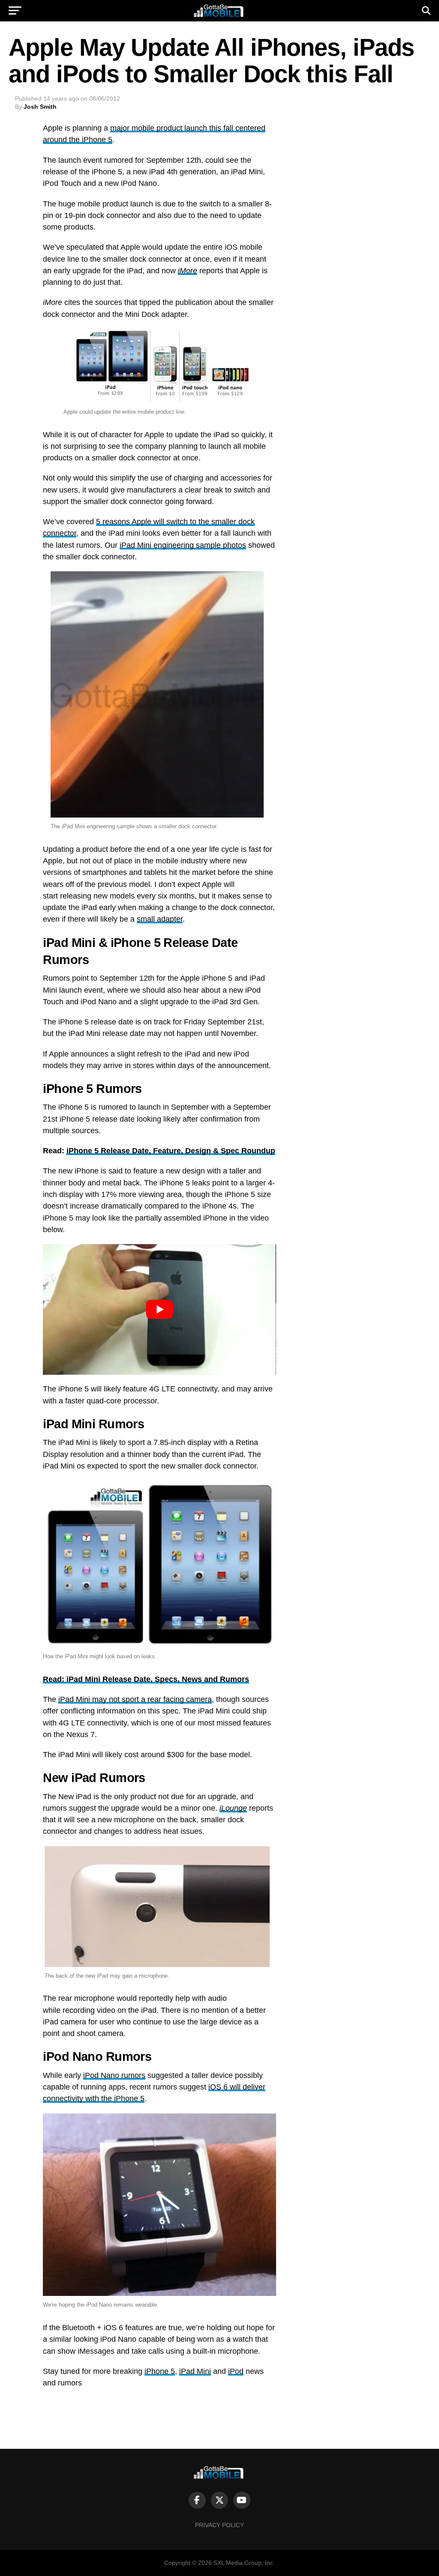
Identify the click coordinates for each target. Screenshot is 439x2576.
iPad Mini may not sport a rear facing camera (135, 1699)
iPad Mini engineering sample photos (183, 545)
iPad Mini (195, 2371)
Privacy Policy (219, 2525)
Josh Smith (40, 107)
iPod (236, 2371)
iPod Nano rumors (114, 2075)
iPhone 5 (160, 2371)
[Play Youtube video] (159, 1309)
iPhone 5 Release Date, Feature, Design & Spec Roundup (171, 1151)
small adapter (160, 919)
